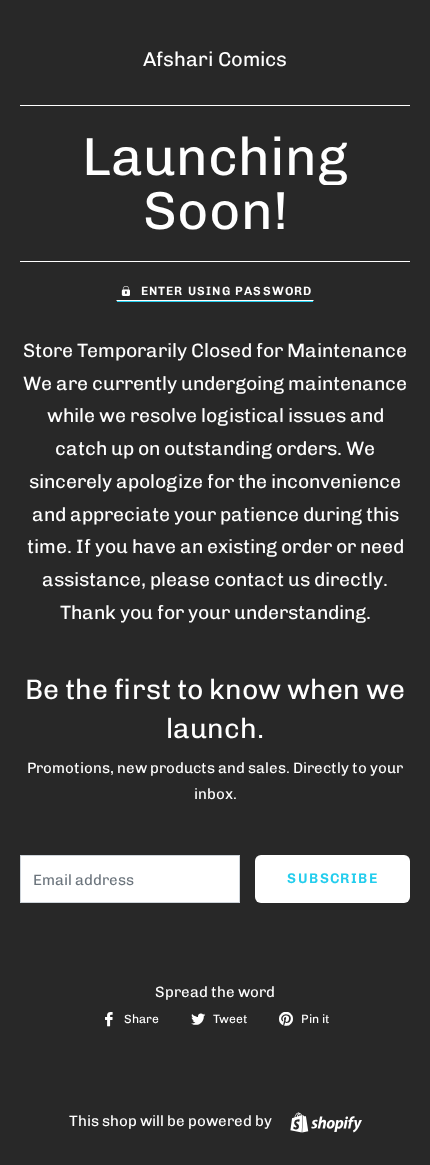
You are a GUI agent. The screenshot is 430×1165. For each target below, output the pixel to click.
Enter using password (227, 291)
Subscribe (332, 878)
